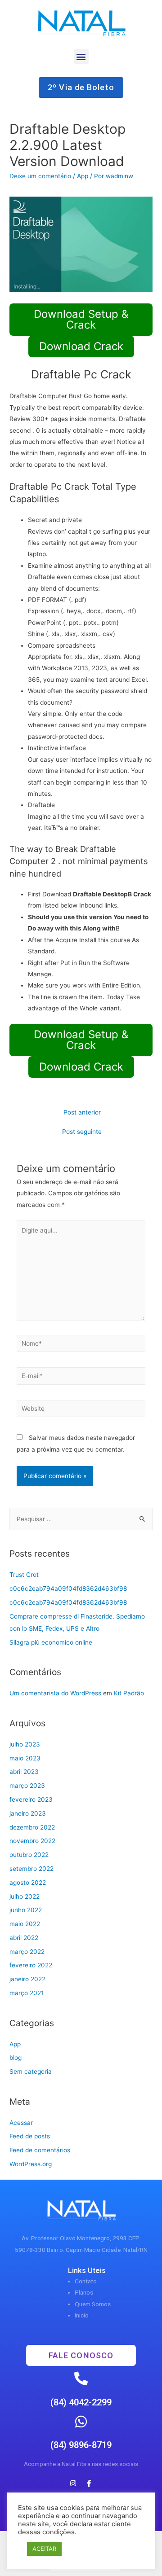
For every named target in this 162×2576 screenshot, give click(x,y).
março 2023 (27, 1786)
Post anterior (82, 1112)
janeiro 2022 (27, 1979)
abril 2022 (24, 1938)
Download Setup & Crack (81, 319)
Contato (86, 2281)
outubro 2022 (29, 1855)
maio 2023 (25, 1758)
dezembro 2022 (32, 1827)
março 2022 (27, 1952)
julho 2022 (25, 1896)
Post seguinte (82, 1132)
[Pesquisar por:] (81, 1519)
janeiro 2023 (28, 1813)
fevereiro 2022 (31, 1965)
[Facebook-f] (89, 2484)
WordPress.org (31, 2164)
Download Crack (81, 346)
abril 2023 (24, 1772)
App (83, 176)
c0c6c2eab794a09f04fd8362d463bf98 (68, 1589)
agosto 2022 (28, 1883)
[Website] (81, 1410)
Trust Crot (24, 1575)
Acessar (21, 2123)
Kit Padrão (129, 1693)
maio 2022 (25, 1924)
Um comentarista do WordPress (55, 1693)
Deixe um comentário (40, 176)
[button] (81, 56)
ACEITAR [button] (44, 2549)
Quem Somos (93, 2304)
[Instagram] (73, 2484)
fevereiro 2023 (31, 1799)
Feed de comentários (40, 2150)
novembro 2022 (32, 1841)
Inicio (82, 2315)
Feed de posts (30, 2136)
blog (16, 2058)
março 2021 (27, 1993)
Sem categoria (31, 2071)
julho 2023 (25, 1744)
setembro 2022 (31, 1869)
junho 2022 (26, 1910)
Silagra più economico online (51, 1642)
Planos (84, 2292)
